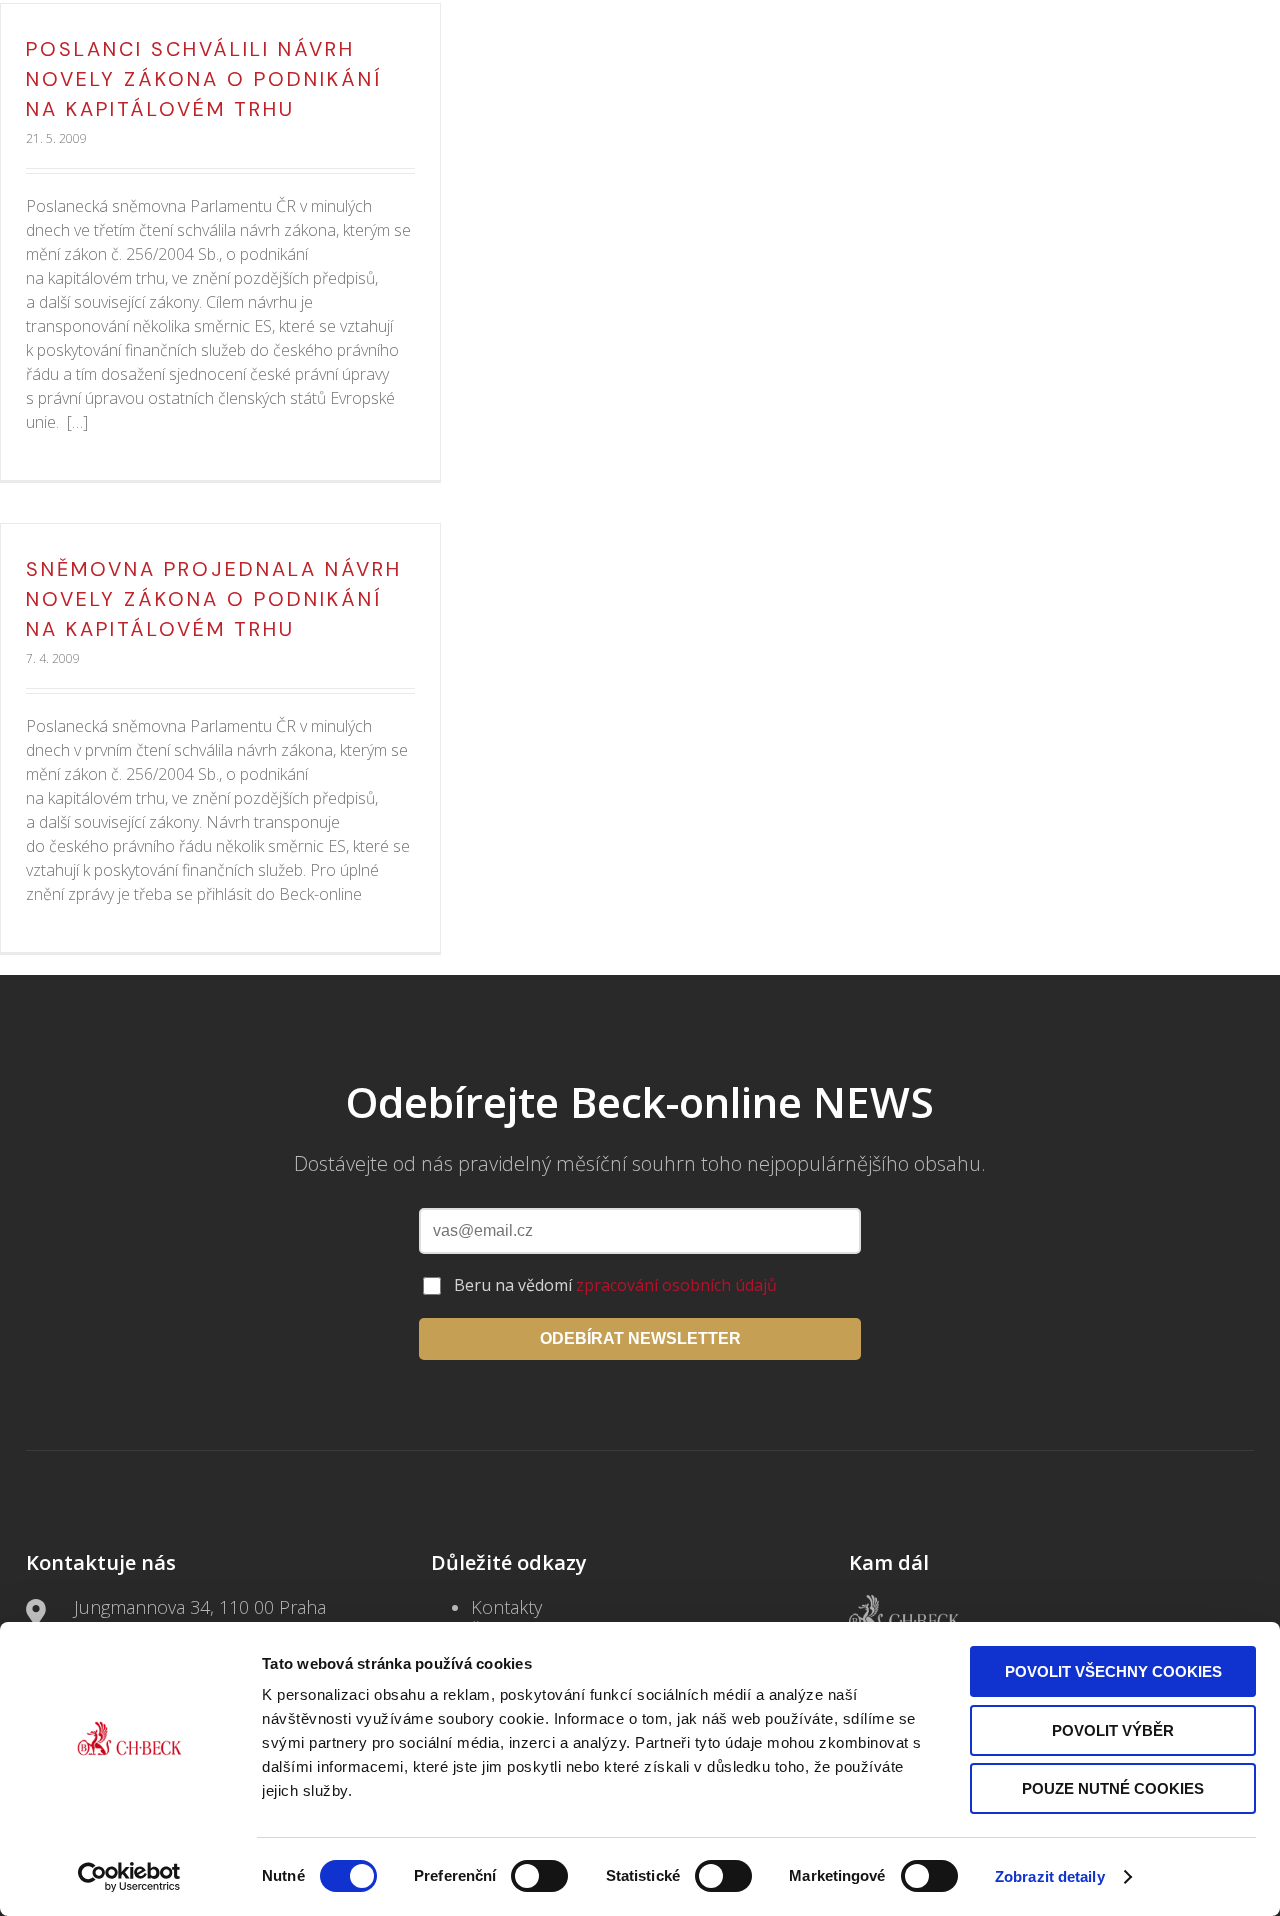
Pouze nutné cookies (1113, 1788)
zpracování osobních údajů (676, 1285)
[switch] (539, 1876)
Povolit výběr (1113, 1730)
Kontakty (506, 1607)
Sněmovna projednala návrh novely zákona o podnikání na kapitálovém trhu (214, 599)
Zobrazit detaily (1050, 1876)
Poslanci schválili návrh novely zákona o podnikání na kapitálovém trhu (204, 79)
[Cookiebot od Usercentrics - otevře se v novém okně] (129, 1877)
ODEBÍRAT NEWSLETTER (640, 1338)
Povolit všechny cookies (1113, 1671)
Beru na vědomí (615, 1285)
